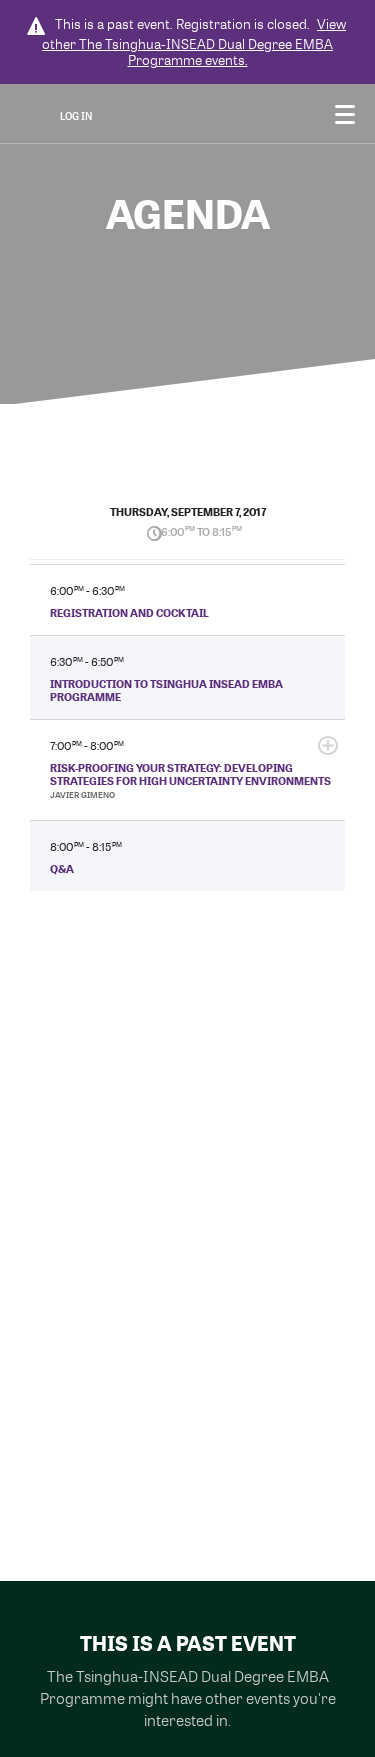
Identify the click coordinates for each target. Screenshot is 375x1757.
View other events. (194, 42)
